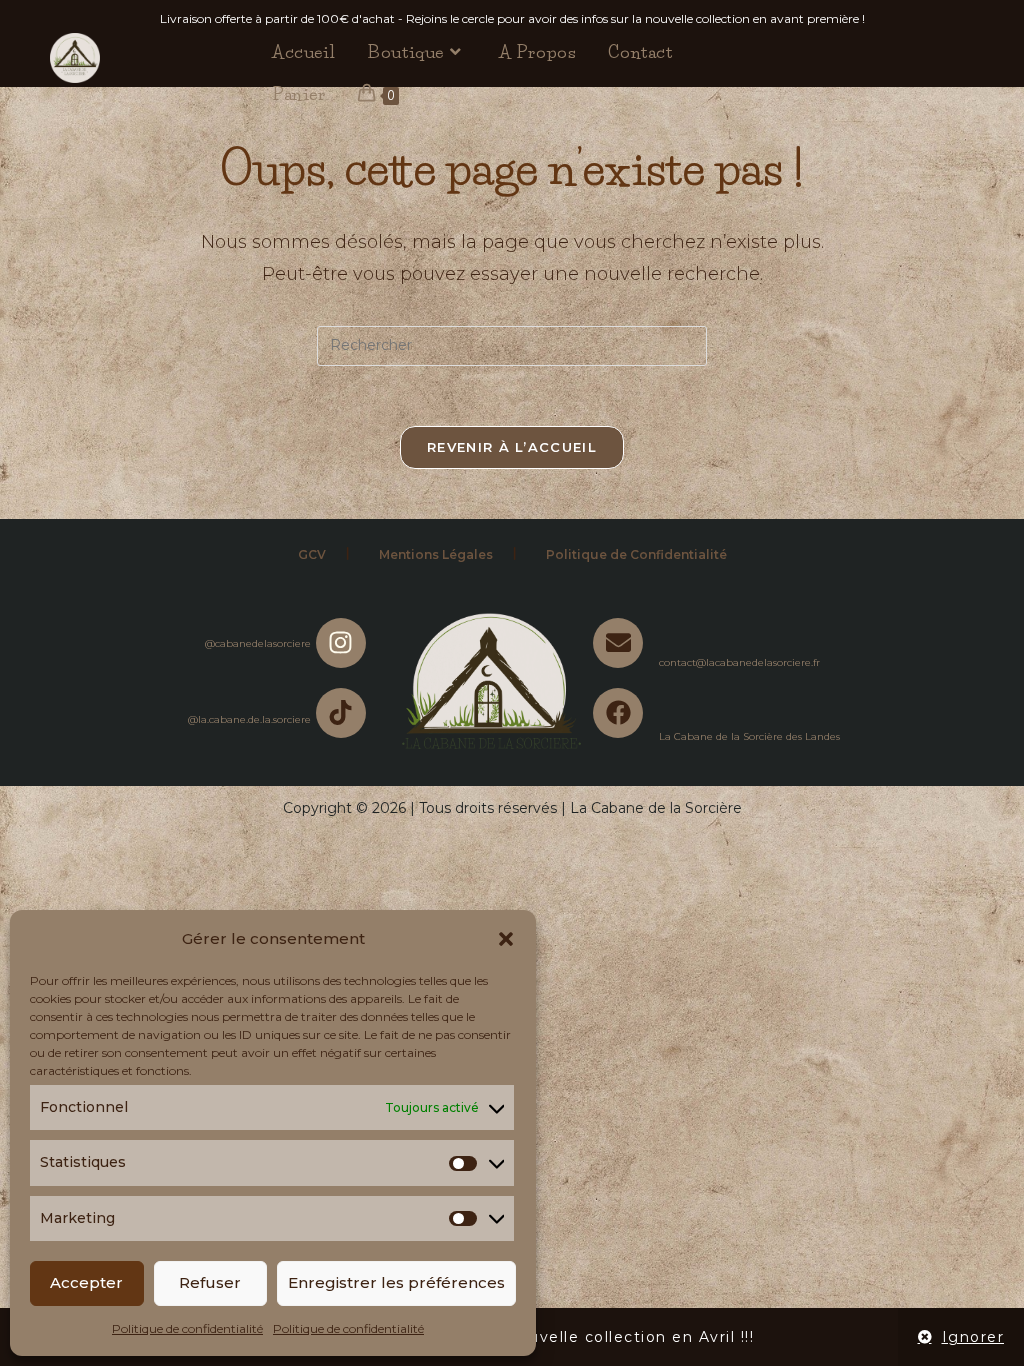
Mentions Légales (436, 554)
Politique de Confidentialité (636, 554)
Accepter (86, 1282)
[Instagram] (341, 643)
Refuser (210, 1282)
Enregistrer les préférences (396, 1282)
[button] (506, 939)
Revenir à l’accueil (512, 447)
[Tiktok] (341, 713)
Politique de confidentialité (187, 1328)
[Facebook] (618, 713)
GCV (312, 554)
